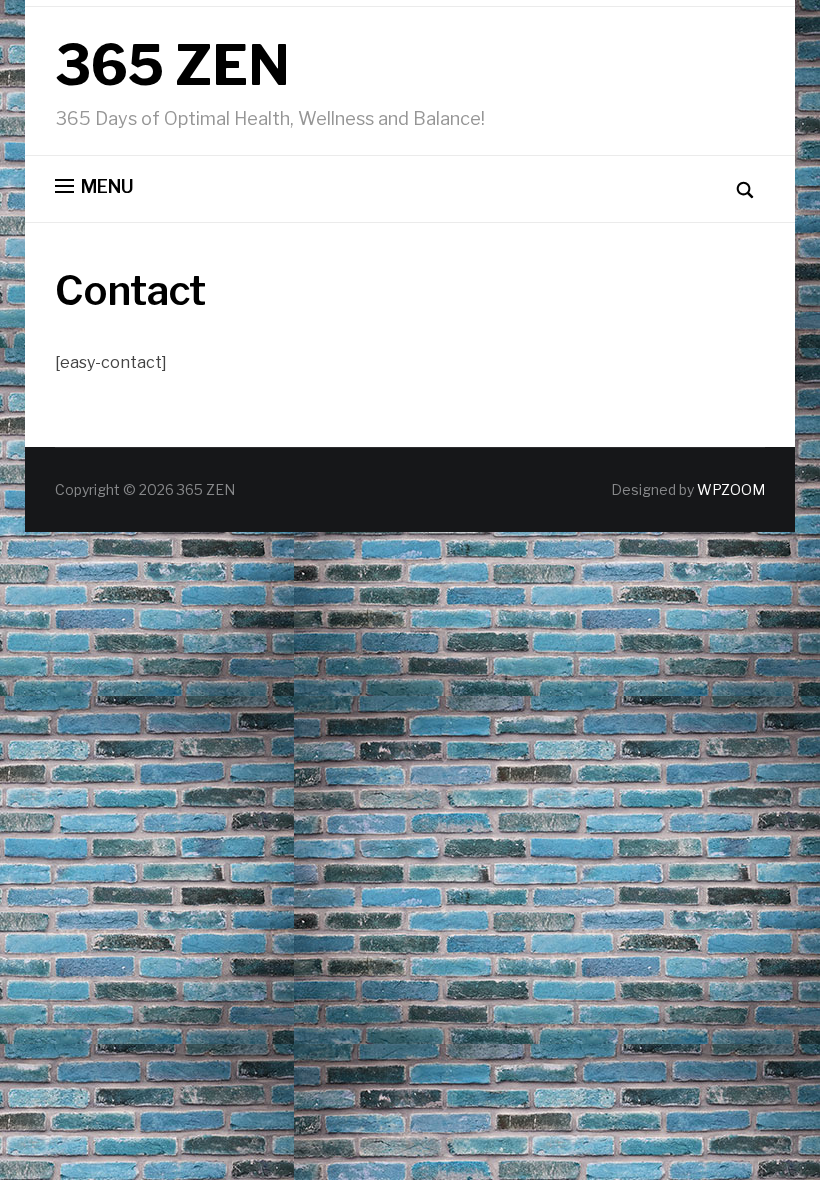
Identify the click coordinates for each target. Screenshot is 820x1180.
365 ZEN (172, 65)
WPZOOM (731, 489)
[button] (94, 187)
